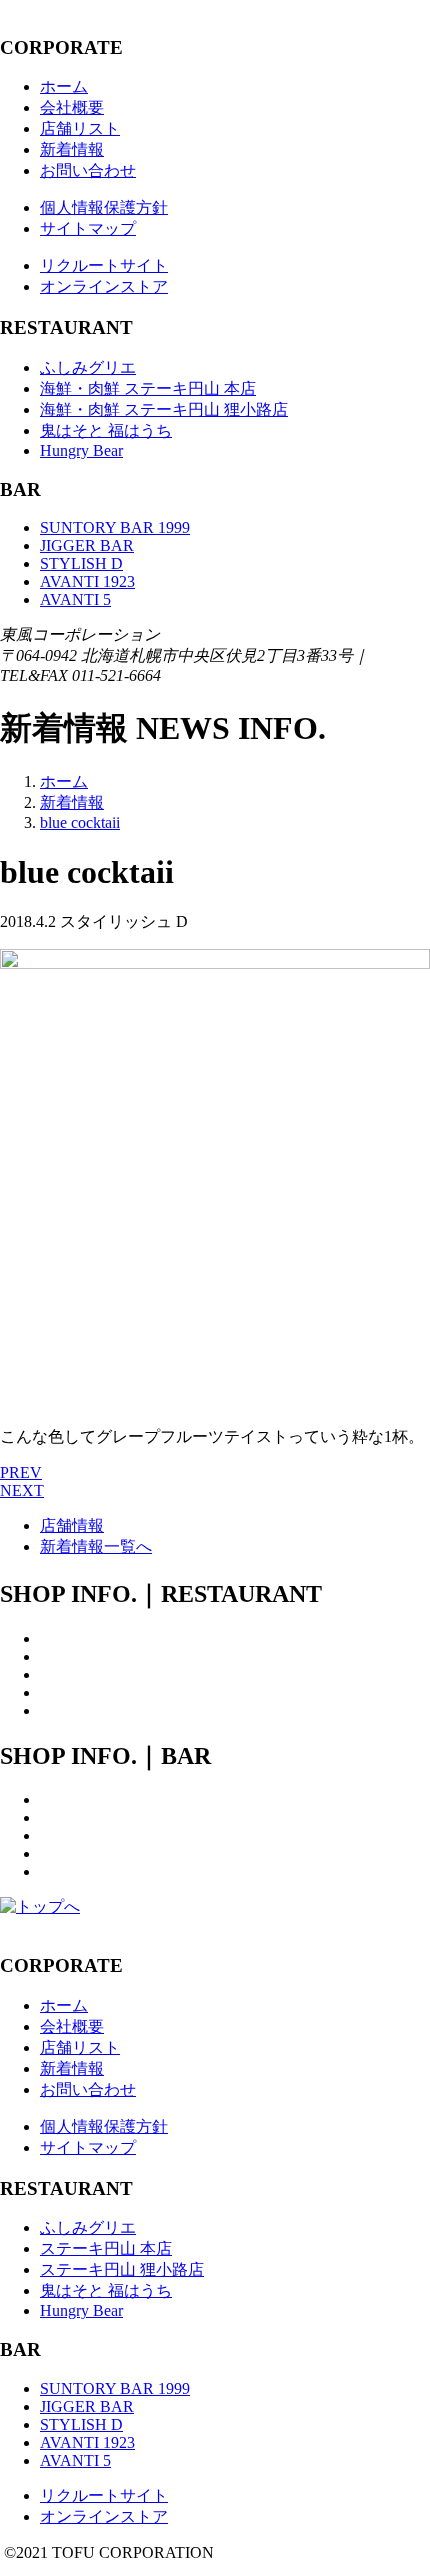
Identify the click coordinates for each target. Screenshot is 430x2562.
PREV (21, 1472)
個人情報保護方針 (104, 207)
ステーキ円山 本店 (106, 2248)
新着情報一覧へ (96, 1546)
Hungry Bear (81, 450)
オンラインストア (104, 286)
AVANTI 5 (75, 599)
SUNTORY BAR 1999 (115, 527)
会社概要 (72, 107)
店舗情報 (72, 1525)
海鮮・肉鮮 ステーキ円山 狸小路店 (164, 409)
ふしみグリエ (88, 367)
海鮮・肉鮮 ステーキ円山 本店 (148, 388)
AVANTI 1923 (87, 581)
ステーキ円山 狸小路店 (122, 2269)
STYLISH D (81, 563)
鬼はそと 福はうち (106, 430)
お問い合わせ (88, 170)
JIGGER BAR (87, 545)
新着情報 (72, 149)
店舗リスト (80, 128)
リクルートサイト (104, 265)
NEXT (22, 1490)
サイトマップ (88, 228)
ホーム (64, 86)
